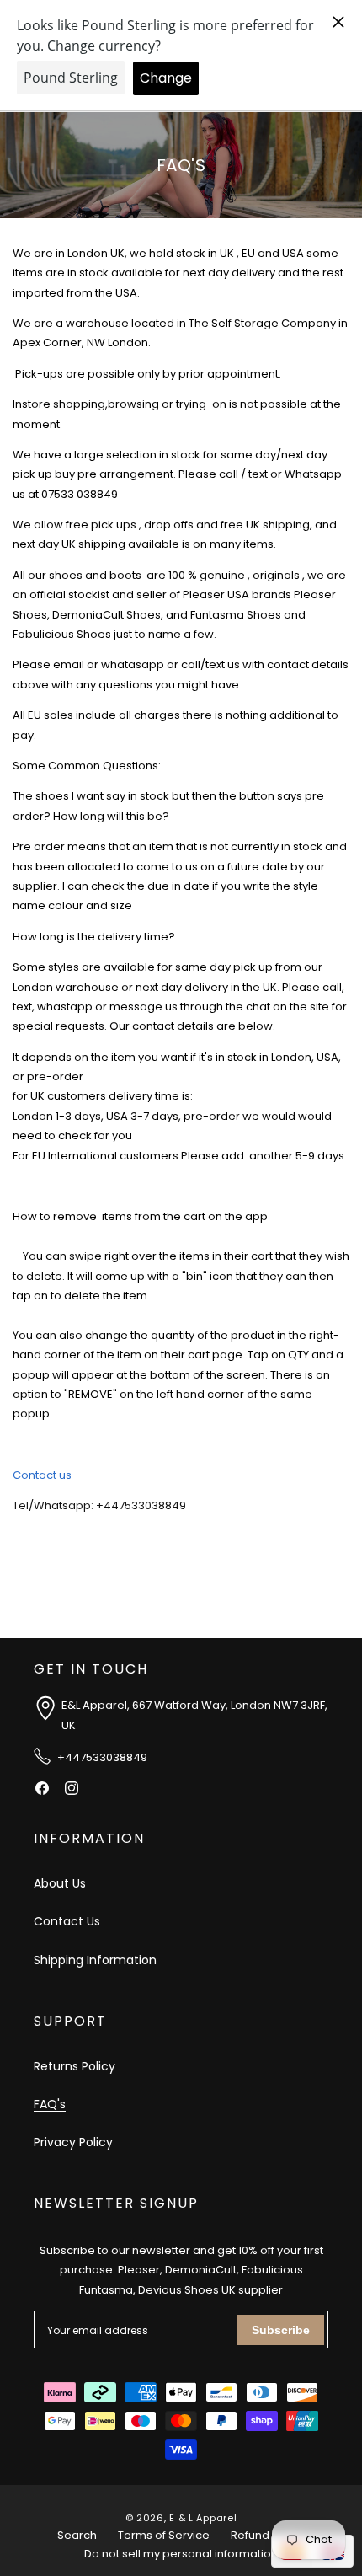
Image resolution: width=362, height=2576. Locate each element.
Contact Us (67, 1921)
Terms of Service (164, 2535)
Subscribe (281, 2330)
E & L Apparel (203, 2518)
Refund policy (268, 2535)
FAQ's (50, 2104)
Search (77, 2535)
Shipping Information (95, 1960)
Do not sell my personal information (181, 2554)
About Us (60, 1883)
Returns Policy (75, 2066)
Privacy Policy (73, 2142)
